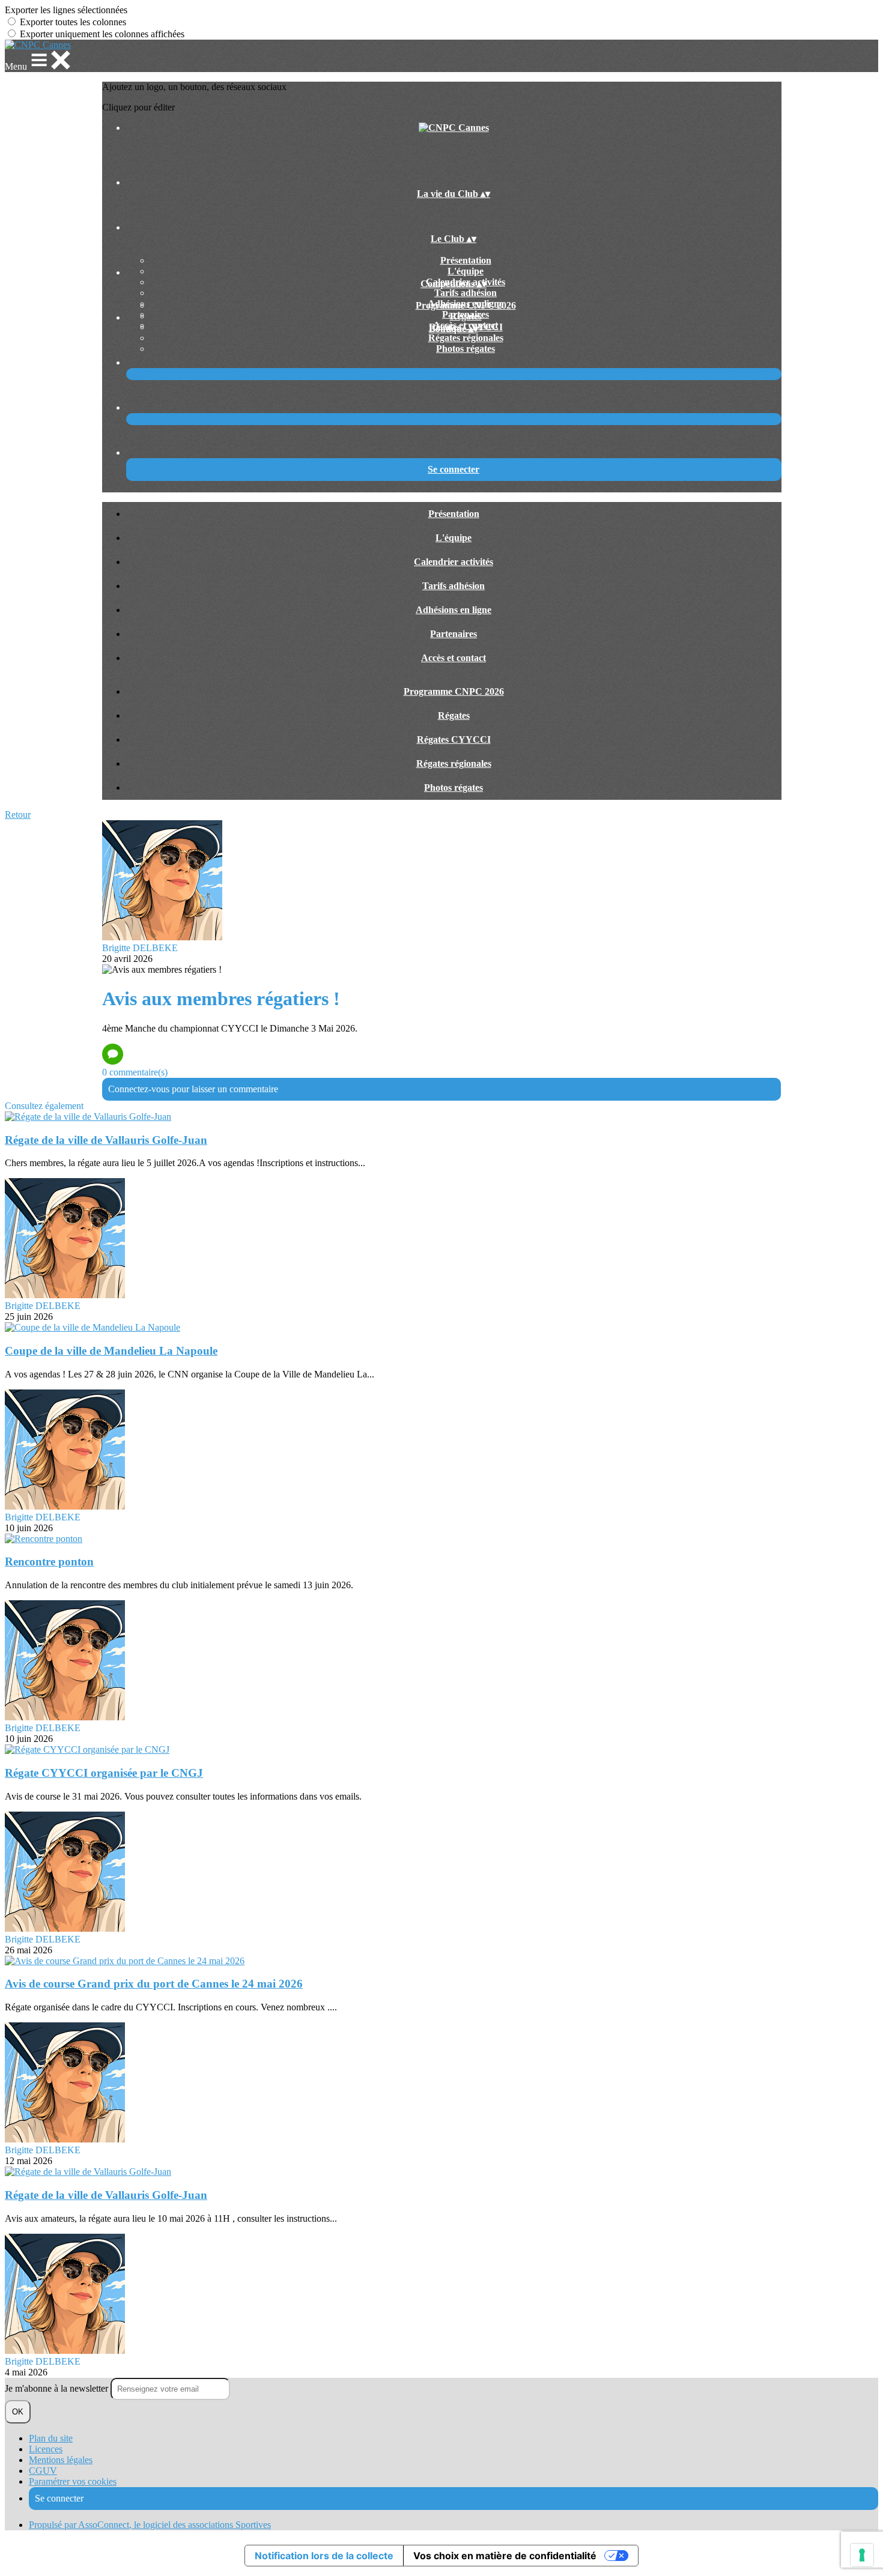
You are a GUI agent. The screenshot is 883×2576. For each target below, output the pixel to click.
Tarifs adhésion (466, 293)
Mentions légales (61, 2460)
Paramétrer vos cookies (73, 2481)
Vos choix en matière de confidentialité (505, 2556)
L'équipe (466, 271)
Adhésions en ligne (454, 610)
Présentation (466, 260)
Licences (46, 2449)
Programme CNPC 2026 (466, 305)
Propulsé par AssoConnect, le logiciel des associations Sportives (150, 2525)
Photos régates (466, 349)
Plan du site (51, 2438)
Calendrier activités (454, 562)
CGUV (43, 2471)
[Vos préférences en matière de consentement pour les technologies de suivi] (862, 2555)
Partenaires (454, 634)
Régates (466, 316)
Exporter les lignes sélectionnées (66, 10)
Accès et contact (454, 658)
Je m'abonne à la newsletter (58, 2388)
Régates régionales (466, 338)
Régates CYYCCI (454, 739)
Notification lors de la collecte (324, 2556)
